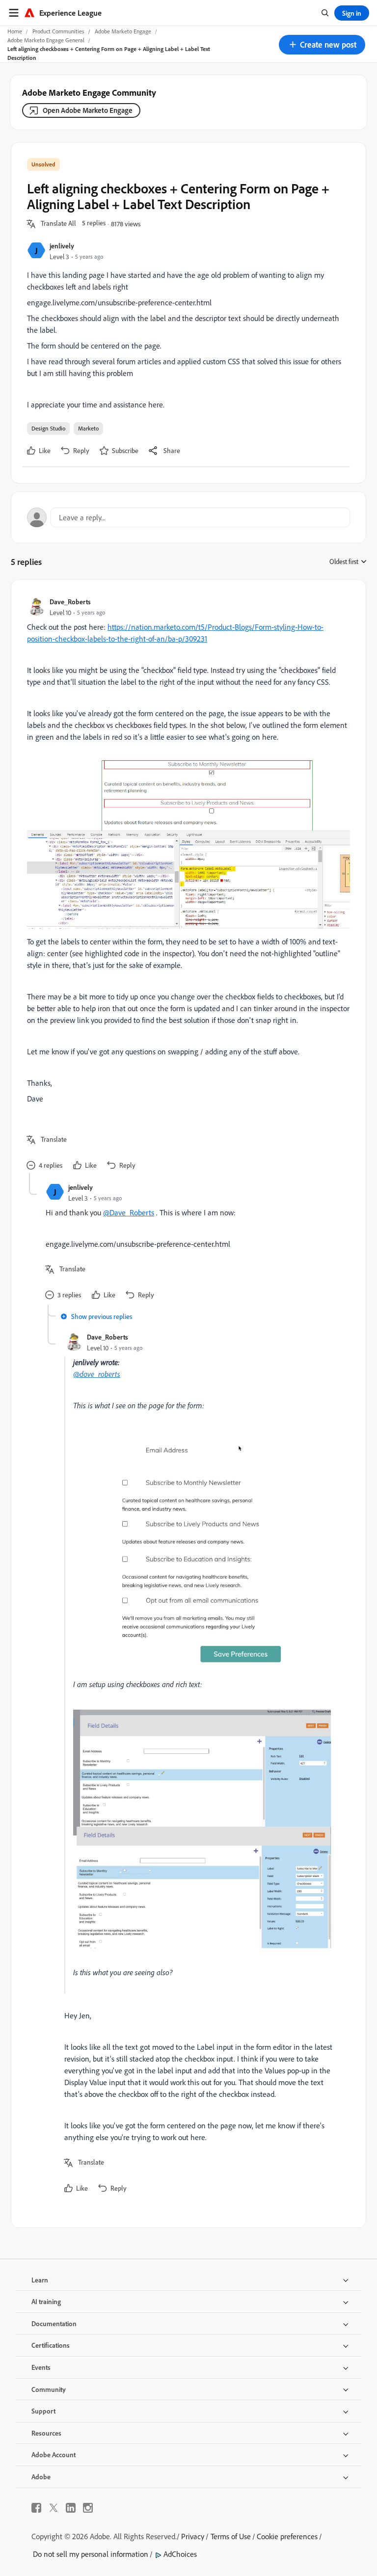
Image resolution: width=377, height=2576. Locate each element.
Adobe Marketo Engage (123, 31)
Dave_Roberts (70, 602)
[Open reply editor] (188, 517)
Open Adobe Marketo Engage (88, 110)
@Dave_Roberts (129, 1212)
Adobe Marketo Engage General (46, 40)
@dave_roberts (97, 1374)
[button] (322, 45)
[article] (186, 884)
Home (15, 31)
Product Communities (58, 31)
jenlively (62, 246)
